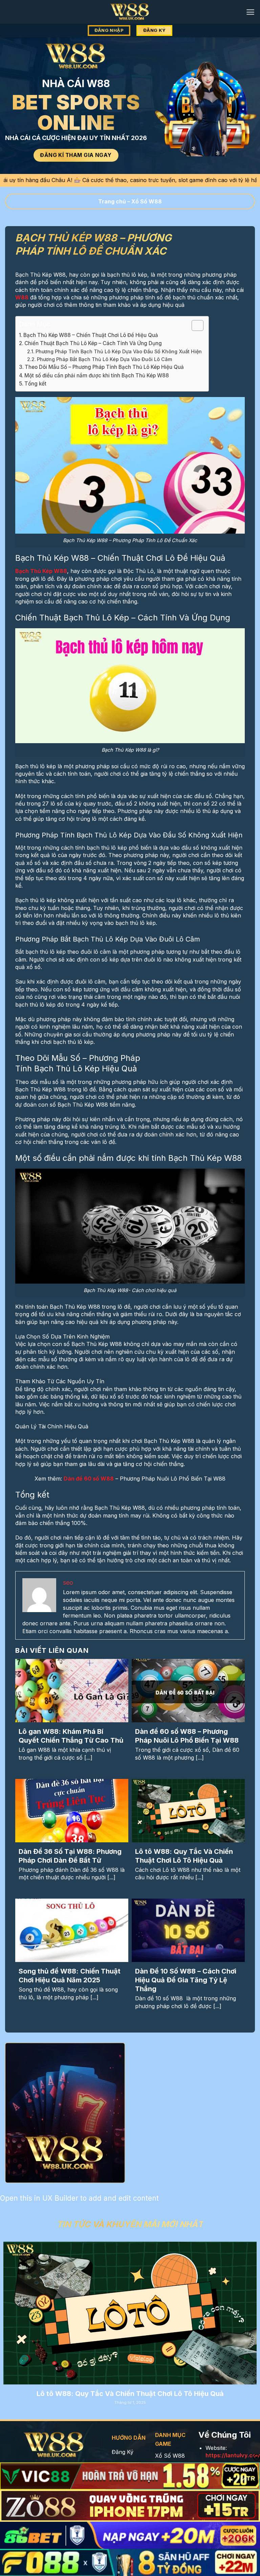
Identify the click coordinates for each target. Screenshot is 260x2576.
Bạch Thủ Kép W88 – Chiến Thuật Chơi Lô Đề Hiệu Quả (91, 335)
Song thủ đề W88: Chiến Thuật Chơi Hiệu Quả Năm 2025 (70, 1976)
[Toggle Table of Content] (194, 325)
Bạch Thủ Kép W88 (41, 571)
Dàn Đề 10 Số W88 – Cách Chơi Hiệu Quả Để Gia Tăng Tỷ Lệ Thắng (186, 1980)
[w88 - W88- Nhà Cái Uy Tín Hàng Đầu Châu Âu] (130, 12)
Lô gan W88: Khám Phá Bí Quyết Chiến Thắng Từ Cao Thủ (71, 1736)
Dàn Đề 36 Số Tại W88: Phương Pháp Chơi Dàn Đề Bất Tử (70, 1856)
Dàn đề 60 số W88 (89, 1479)
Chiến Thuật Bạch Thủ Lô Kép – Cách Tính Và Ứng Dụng (93, 343)
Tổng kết (35, 384)
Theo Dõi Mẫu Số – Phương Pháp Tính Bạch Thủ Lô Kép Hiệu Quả (104, 367)
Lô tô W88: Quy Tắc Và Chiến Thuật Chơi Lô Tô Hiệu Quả (184, 1856)
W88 (22, 297)
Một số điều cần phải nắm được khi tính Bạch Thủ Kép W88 (97, 375)
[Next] (246, 2314)
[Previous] (14, 2314)
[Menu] (250, 12)
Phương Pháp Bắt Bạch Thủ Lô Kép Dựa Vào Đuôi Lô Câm (104, 359)
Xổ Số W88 (147, 201)
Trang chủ (112, 201)
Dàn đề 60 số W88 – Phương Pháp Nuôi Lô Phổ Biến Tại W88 (187, 1736)
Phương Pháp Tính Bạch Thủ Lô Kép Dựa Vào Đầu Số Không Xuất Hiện (119, 351)
